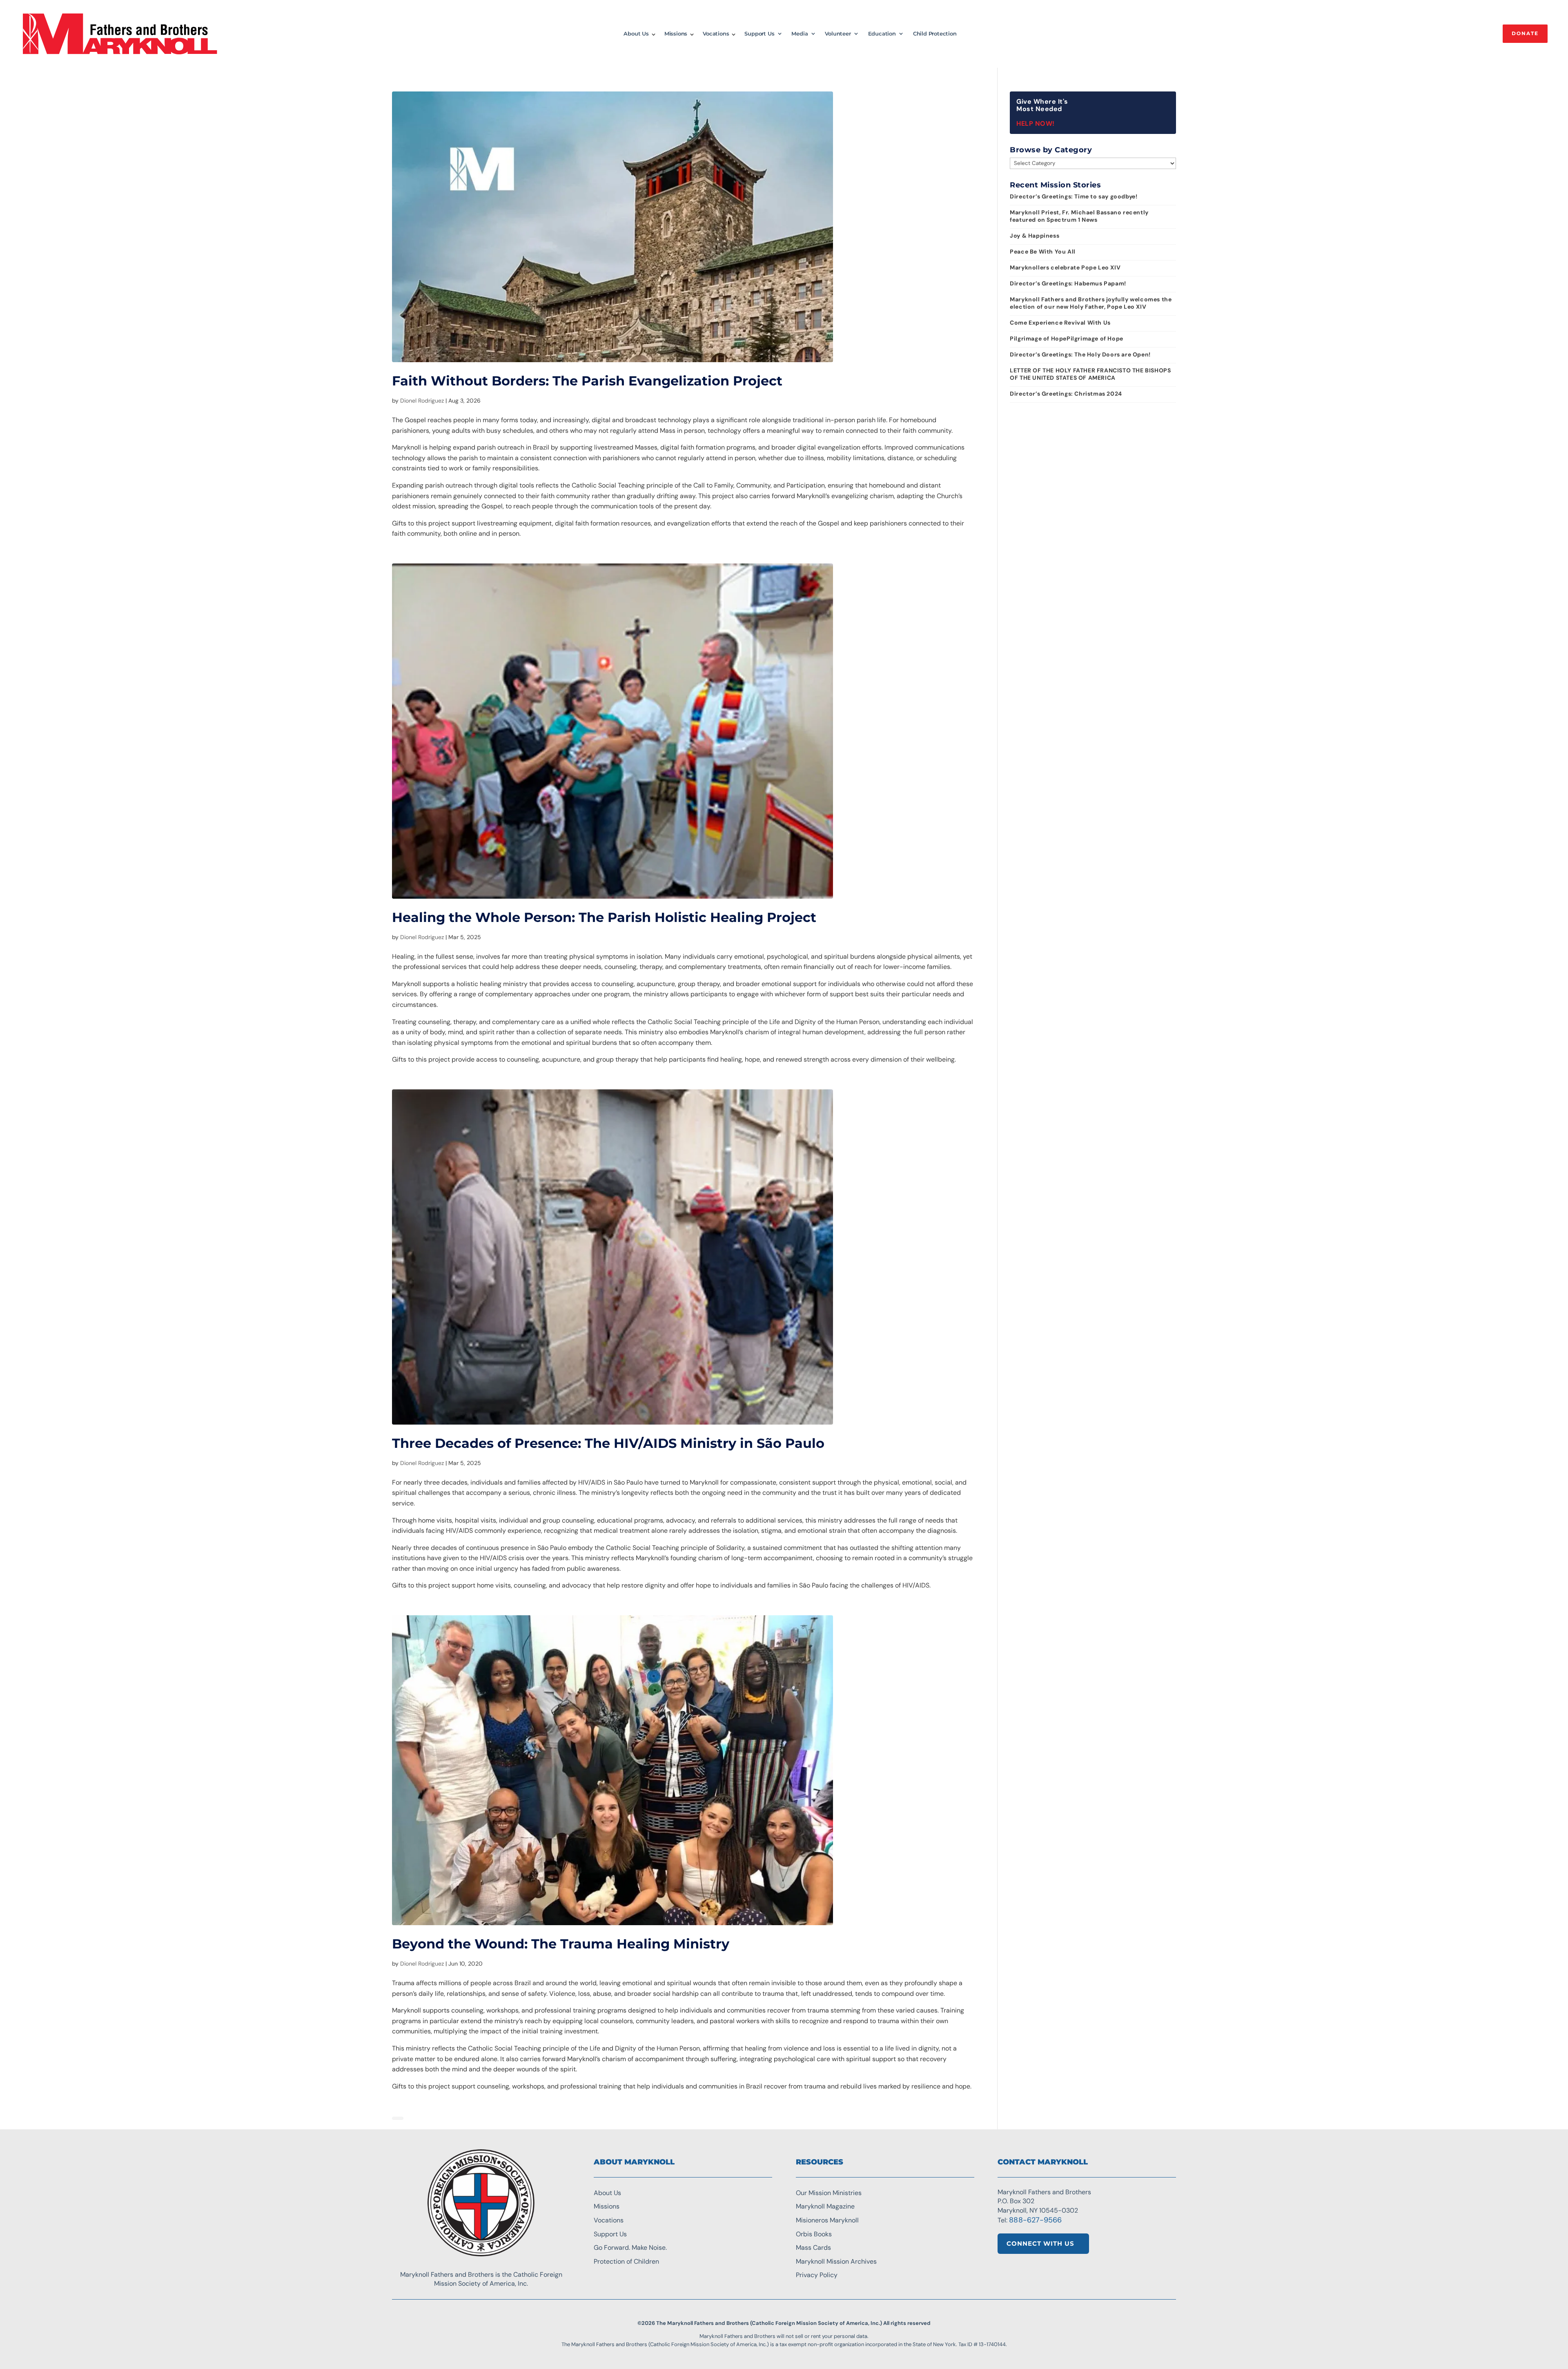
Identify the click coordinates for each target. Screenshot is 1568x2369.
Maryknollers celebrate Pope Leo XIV (1065, 267)
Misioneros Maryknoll (827, 2220)
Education (882, 34)
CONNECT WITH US (1040, 2243)
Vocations (716, 34)
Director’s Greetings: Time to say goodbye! (1074, 196)
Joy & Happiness (1035, 236)
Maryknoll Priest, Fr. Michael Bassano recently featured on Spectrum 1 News (1079, 216)
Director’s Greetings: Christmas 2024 (1066, 394)
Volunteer (838, 34)
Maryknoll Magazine (825, 2206)
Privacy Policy (817, 2275)
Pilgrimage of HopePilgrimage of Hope (1067, 338)
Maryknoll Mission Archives (836, 2261)
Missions (676, 34)
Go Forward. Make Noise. (630, 2248)
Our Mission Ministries (829, 2193)
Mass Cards (813, 2248)
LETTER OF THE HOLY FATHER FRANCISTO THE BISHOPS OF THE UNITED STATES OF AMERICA (1090, 374)
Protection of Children (626, 2261)
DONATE (1525, 33)
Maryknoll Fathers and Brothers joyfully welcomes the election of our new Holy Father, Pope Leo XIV (1091, 303)
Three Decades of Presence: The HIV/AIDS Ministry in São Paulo (608, 1443)
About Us (636, 34)
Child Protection (935, 34)
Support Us (759, 34)
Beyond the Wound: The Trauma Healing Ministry (561, 1944)
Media (800, 34)
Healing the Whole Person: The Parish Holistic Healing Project (604, 917)
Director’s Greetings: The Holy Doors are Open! (1080, 354)
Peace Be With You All (1043, 252)
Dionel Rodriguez (422, 401)
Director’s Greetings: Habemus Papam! (1068, 283)
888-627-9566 (1035, 2220)
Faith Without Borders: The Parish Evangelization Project (587, 381)
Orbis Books (814, 2234)
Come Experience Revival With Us (1060, 323)
